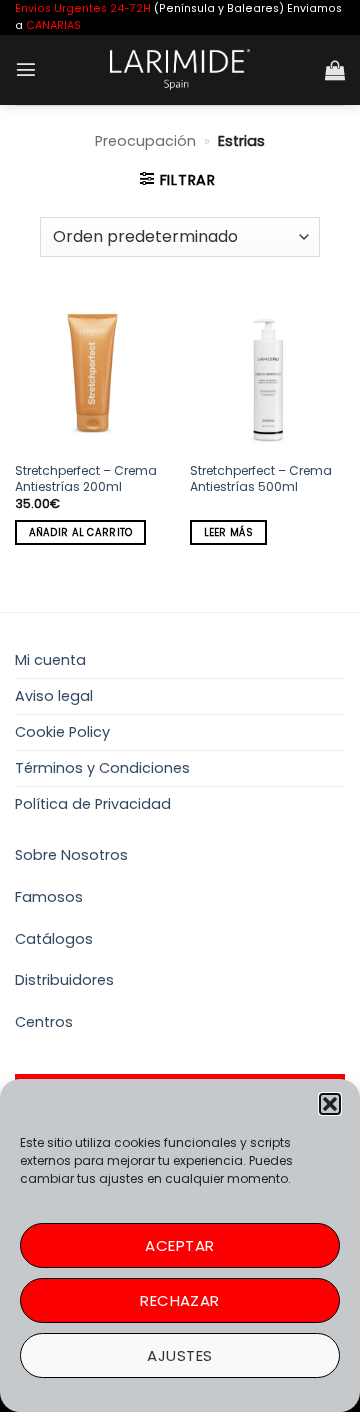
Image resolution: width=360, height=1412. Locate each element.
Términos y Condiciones (102, 768)
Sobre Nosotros (71, 855)
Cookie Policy (62, 732)
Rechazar (180, 1300)
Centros (44, 1022)
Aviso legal (54, 696)
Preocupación (145, 141)
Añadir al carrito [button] (81, 532)
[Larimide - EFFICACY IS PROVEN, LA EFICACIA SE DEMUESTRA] (180, 69)
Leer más (228, 532)
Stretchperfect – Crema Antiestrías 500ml (261, 479)
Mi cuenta (50, 660)
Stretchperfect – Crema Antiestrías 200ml (86, 479)
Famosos (49, 897)
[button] (330, 1104)
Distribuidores (64, 980)
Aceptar (179, 1245)
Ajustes (179, 1355)
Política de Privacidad (93, 804)
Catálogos (54, 939)
